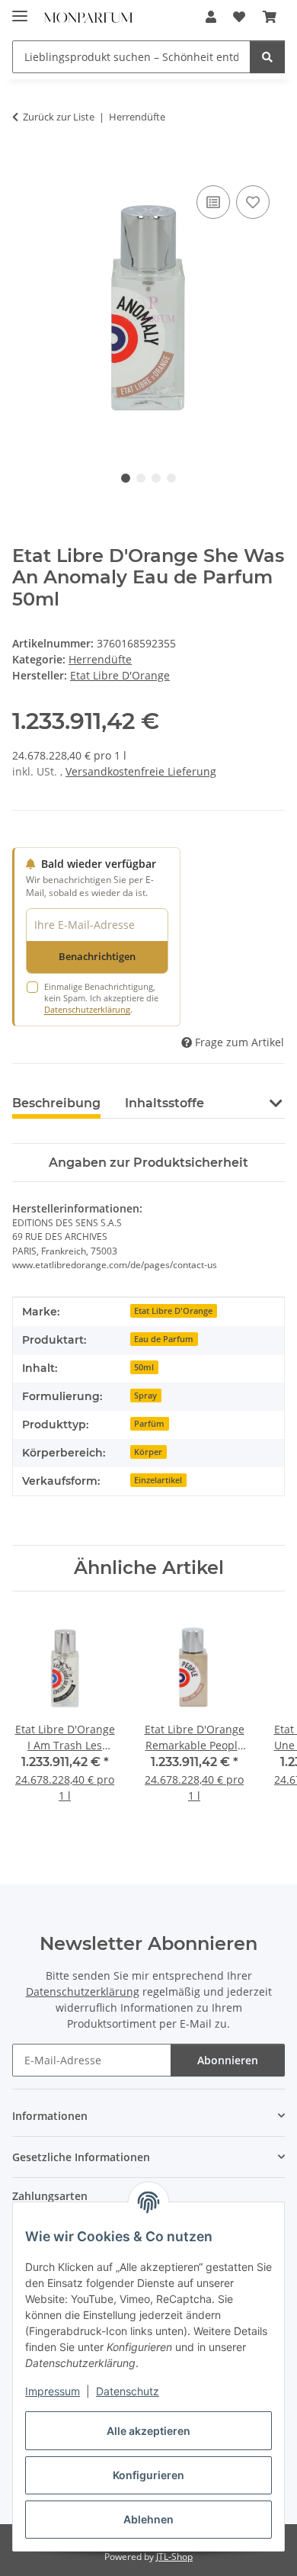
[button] (211, 17)
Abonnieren (228, 2060)
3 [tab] (156, 478)
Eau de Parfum (164, 1339)
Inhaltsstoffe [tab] (164, 1103)
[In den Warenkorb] (24, 165)
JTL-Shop (174, 2557)
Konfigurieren (148, 2475)
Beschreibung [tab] (56, 1103)
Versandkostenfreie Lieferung (141, 771)
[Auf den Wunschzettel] (253, 202)
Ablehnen (148, 2519)
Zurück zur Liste (59, 117)
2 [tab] (141, 478)
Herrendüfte (100, 659)
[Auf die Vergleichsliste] (213, 202)
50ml (144, 1367)
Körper (148, 1452)
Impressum (53, 2391)
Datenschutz (128, 2391)
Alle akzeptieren (148, 2431)
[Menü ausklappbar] (20, 10)
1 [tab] (126, 478)
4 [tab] (171, 478)
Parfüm (149, 1424)
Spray (145, 1396)
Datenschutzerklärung (87, 1009)
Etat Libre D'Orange (173, 1311)
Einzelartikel (158, 1480)
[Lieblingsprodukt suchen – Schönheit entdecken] (267, 57)
